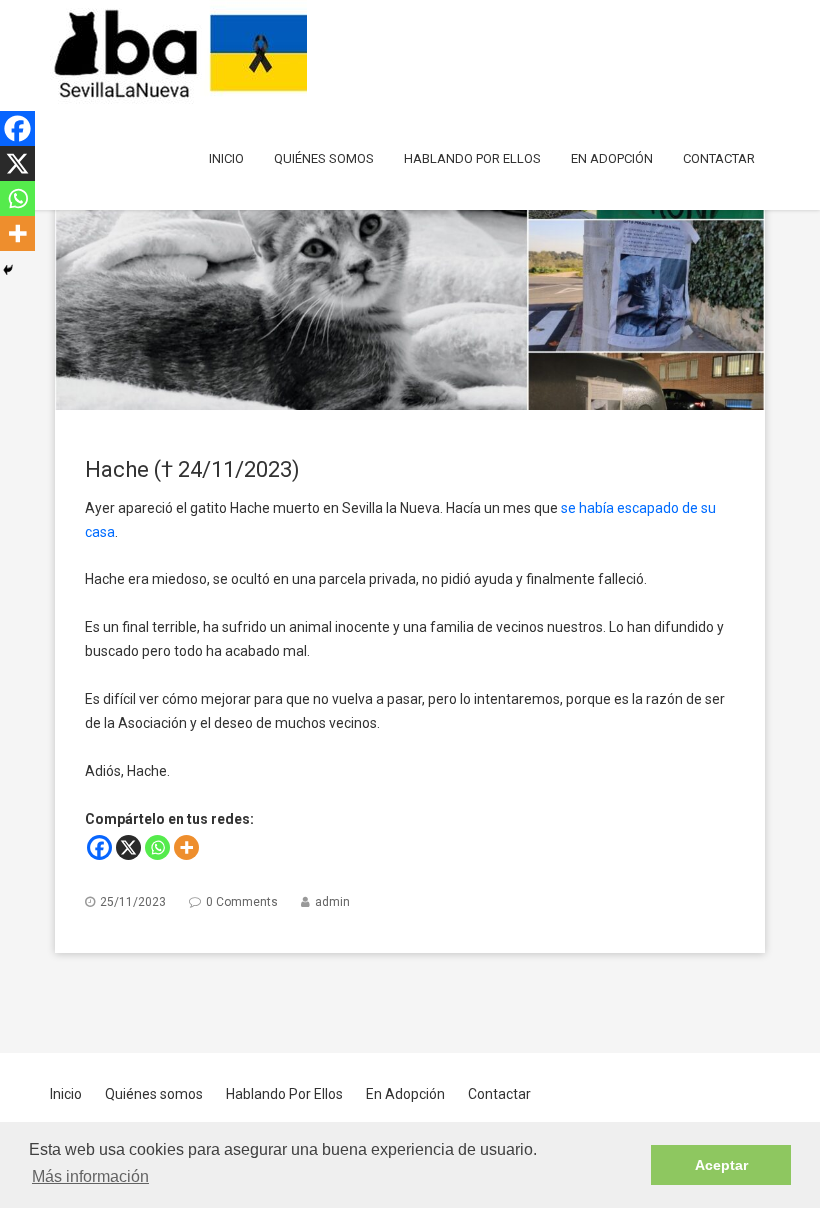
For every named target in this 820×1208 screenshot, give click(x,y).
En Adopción (612, 158)
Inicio (226, 158)
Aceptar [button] (721, 1165)
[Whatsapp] (157, 847)
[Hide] (8, 270)
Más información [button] (90, 1176)
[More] (186, 847)
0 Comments (242, 902)
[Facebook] (99, 847)
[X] (128, 847)
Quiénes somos (324, 158)
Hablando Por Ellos (472, 158)
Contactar (719, 158)
